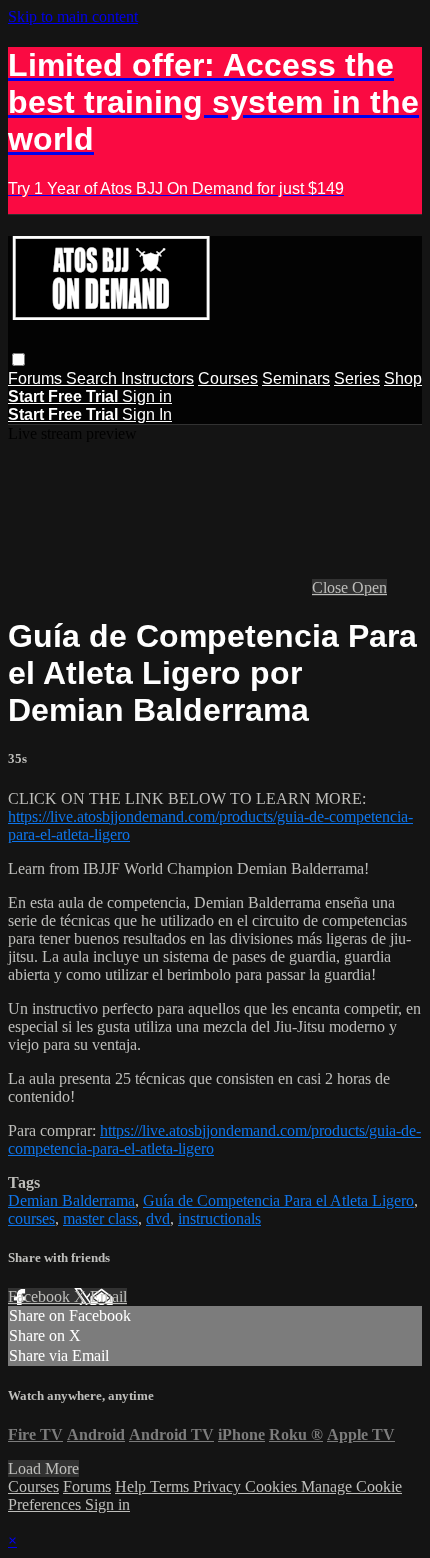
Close (332, 587)
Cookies (273, 1486)
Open (369, 587)
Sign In (147, 414)
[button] (18, 359)
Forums (37, 378)
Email (108, 1296)
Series (357, 378)
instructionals (219, 1218)
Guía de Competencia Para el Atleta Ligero (278, 1200)
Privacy (219, 1486)
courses (31, 1218)
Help (132, 1486)
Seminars (296, 378)
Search (93, 378)
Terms (171, 1486)
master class (100, 1218)
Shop (403, 378)
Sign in (147, 396)
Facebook (41, 1296)
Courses (228, 378)
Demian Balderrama (71, 1200)
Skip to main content (73, 16)
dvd (158, 1218)
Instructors (157, 378)
